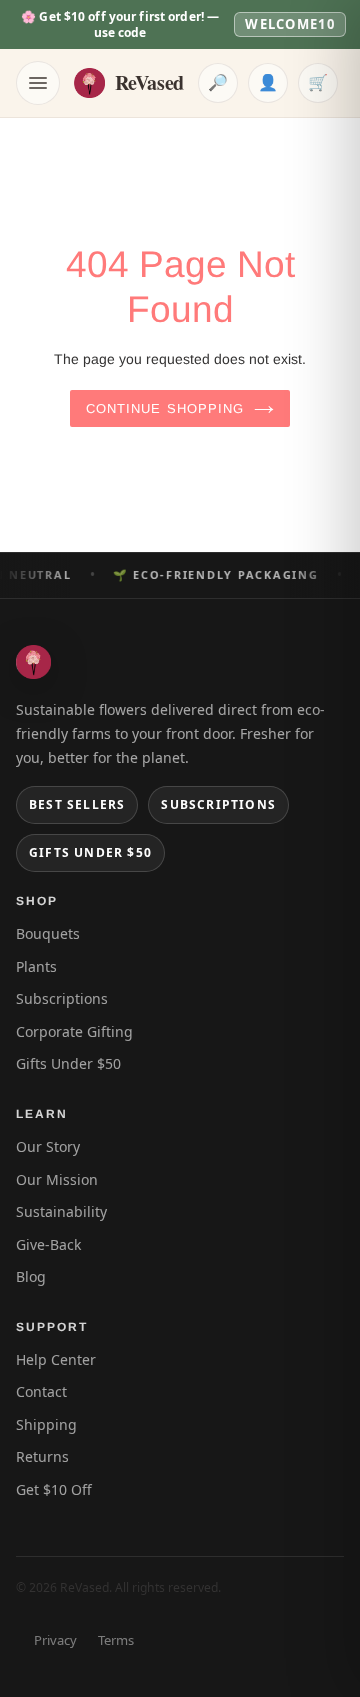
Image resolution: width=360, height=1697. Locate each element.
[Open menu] (38, 83)
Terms (116, 1640)
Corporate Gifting (74, 1031)
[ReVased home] (33, 662)
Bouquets (48, 933)
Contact (41, 1391)
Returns (42, 1456)
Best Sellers (77, 804)
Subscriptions (218, 804)
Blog (31, 1276)
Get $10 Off (54, 1489)
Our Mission (57, 1179)
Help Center (56, 1359)
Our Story (48, 1146)
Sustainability (61, 1211)
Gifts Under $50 (90, 852)
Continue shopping (165, 408)
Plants (36, 966)
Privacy (55, 1640)
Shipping (46, 1424)
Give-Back (48, 1244)
